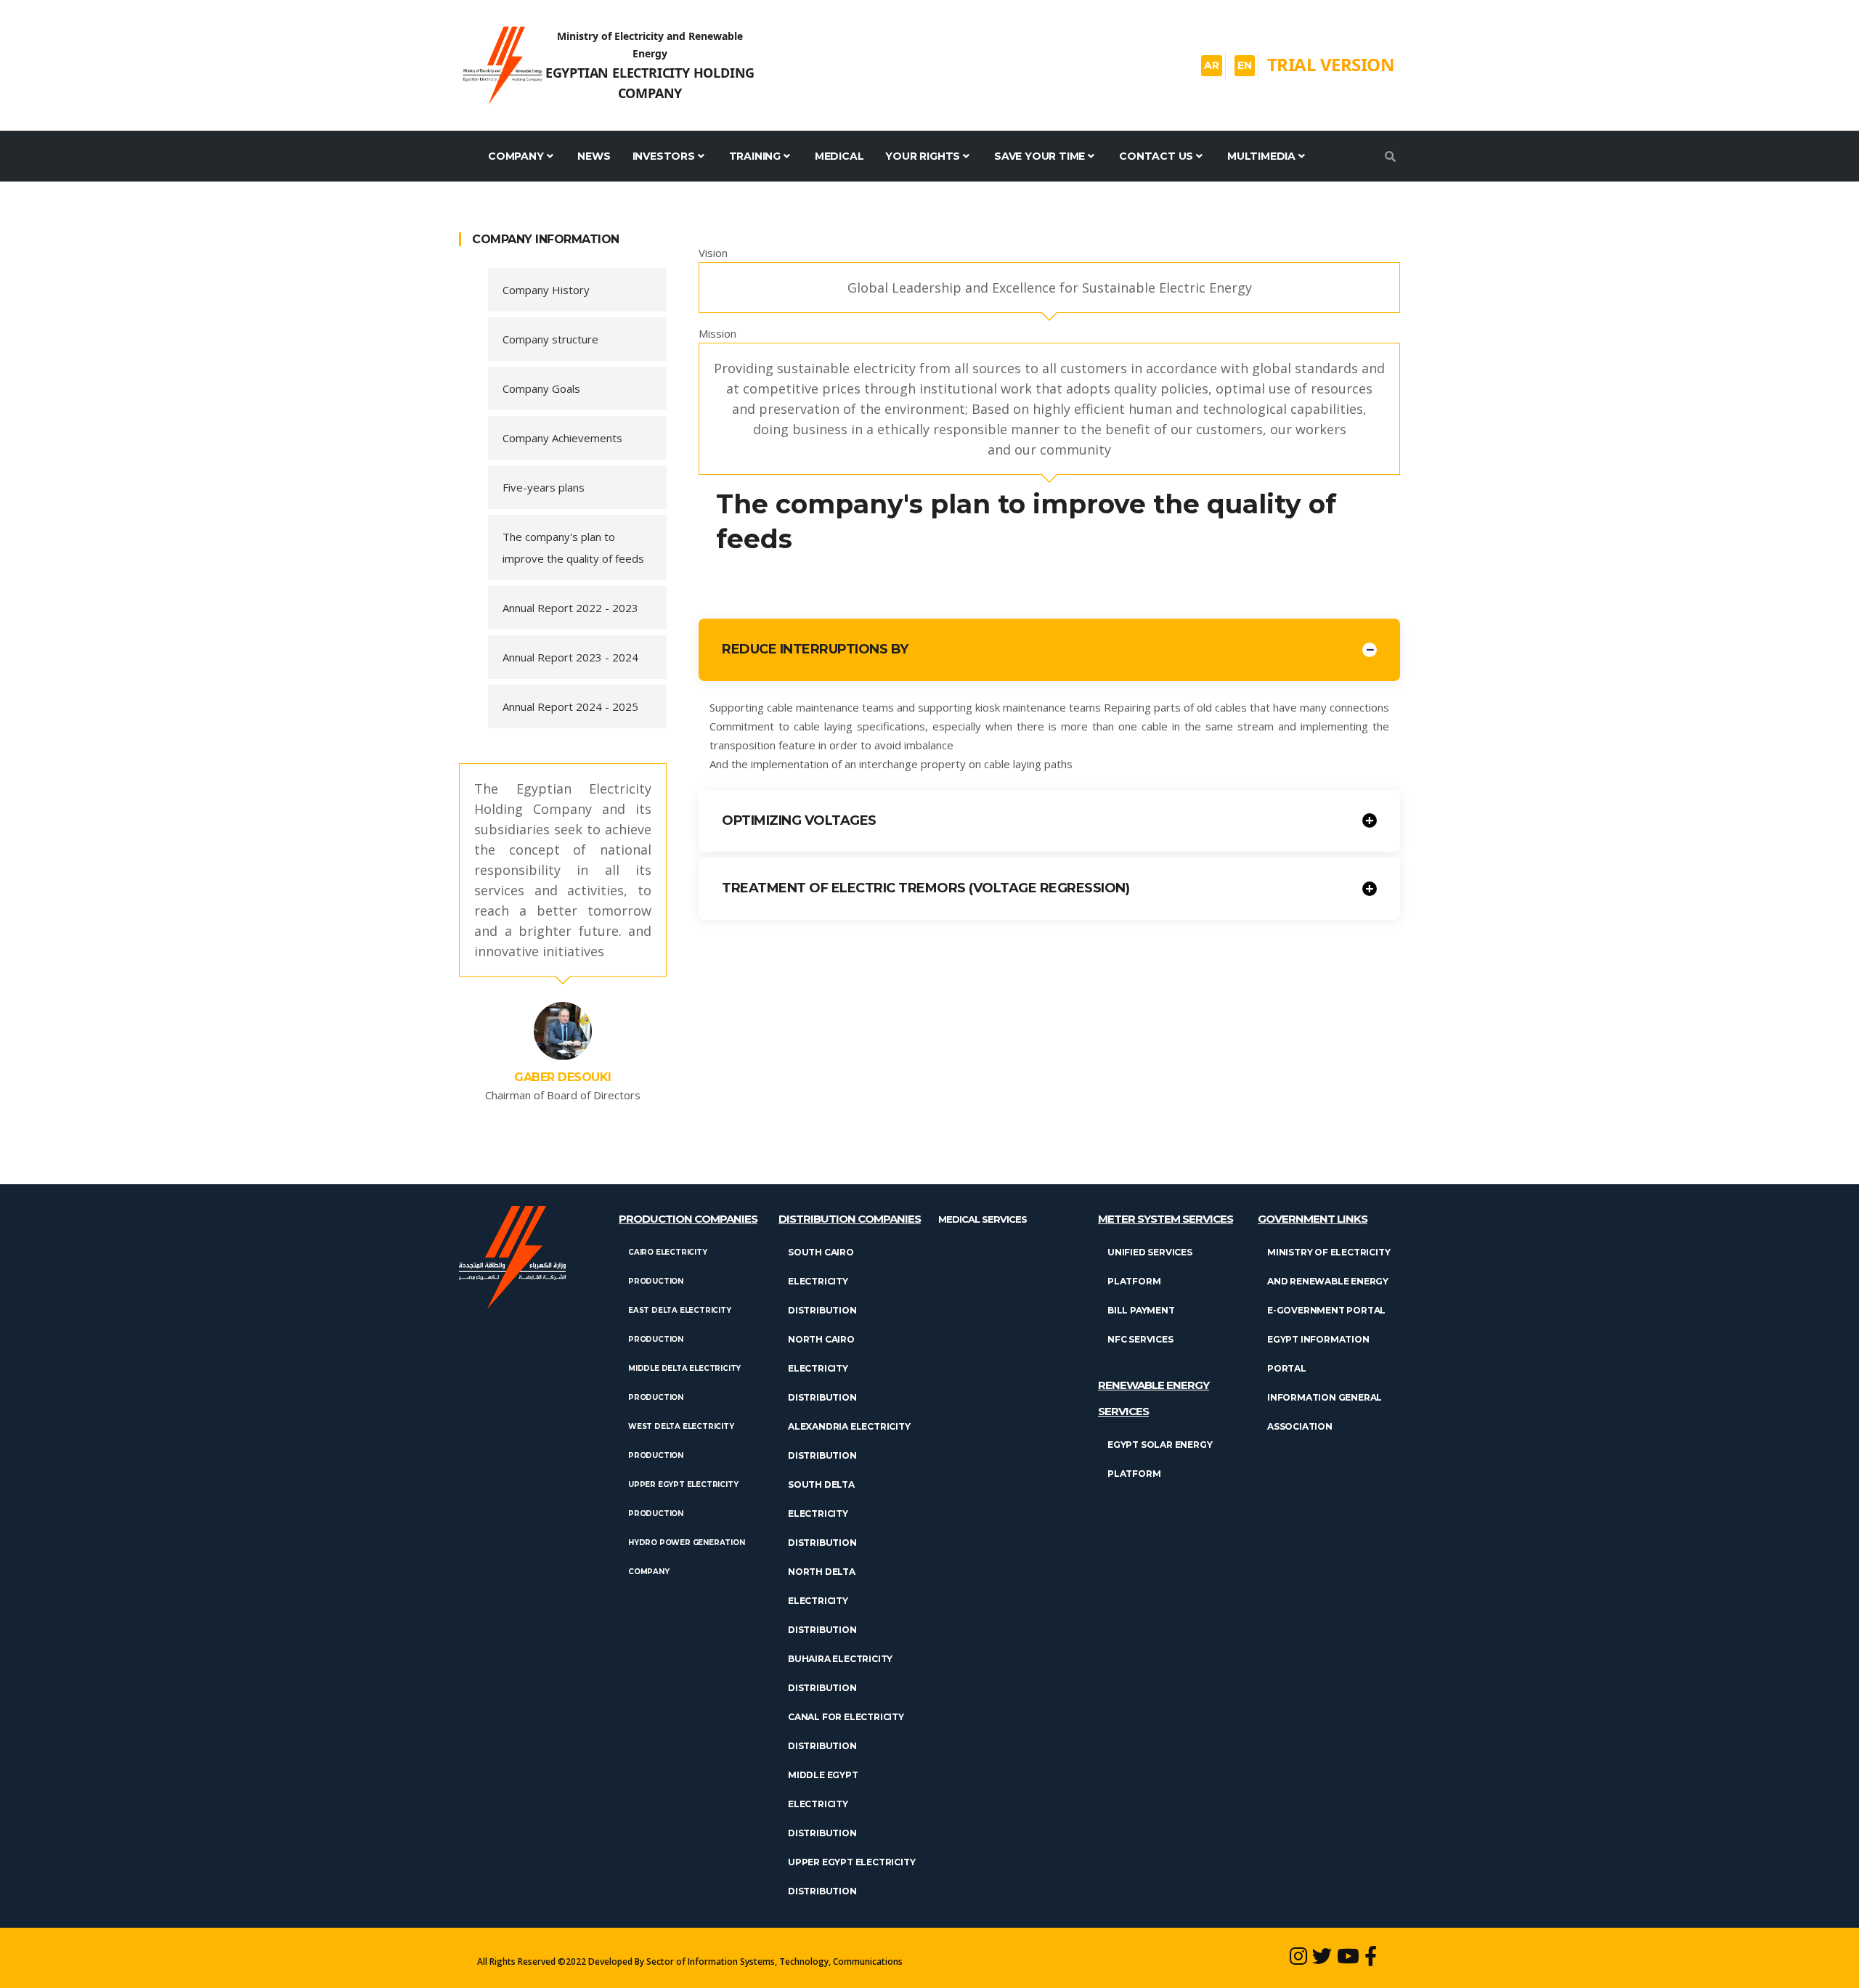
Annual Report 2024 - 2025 (570, 706)
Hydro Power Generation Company (687, 1557)
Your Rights (923, 156)
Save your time (1040, 156)
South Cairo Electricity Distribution (822, 1281)
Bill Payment (1141, 1310)
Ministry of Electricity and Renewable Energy (1329, 1267)
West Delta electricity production (681, 1441)
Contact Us (1156, 156)
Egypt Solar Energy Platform (1160, 1459)
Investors (664, 156)
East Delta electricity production (680, 1325)
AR (1212, 65)
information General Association (1325, 1412)
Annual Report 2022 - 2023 (570, 608)
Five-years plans (544, 487)
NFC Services (1140, 1339)
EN (1245, 65)
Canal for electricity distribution (846, 1731)
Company (516, 156)
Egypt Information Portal (1318, 1354)
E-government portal (1326, 1310)
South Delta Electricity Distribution (822, 1514)
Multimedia (1261, 156)
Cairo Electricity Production (668, 1267)
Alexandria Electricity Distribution (849, 1441)
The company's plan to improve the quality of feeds (573, 547)
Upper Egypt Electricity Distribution (851, 1877)
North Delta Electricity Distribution (822, 1601)
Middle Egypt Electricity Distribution (823, 1804)
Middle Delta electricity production (684, 1383)
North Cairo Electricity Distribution (822, 1368)
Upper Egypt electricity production (683, 1499)
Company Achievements (562, 438)
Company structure (550, 339)
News (594, 156)
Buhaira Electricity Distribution (840, 1673)
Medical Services (983, 1219)
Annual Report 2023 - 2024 (570, 657)
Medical (839, 156)
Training (755, 156)
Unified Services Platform (1150, 1267)
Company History (546, 290)
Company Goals (541, 388)
